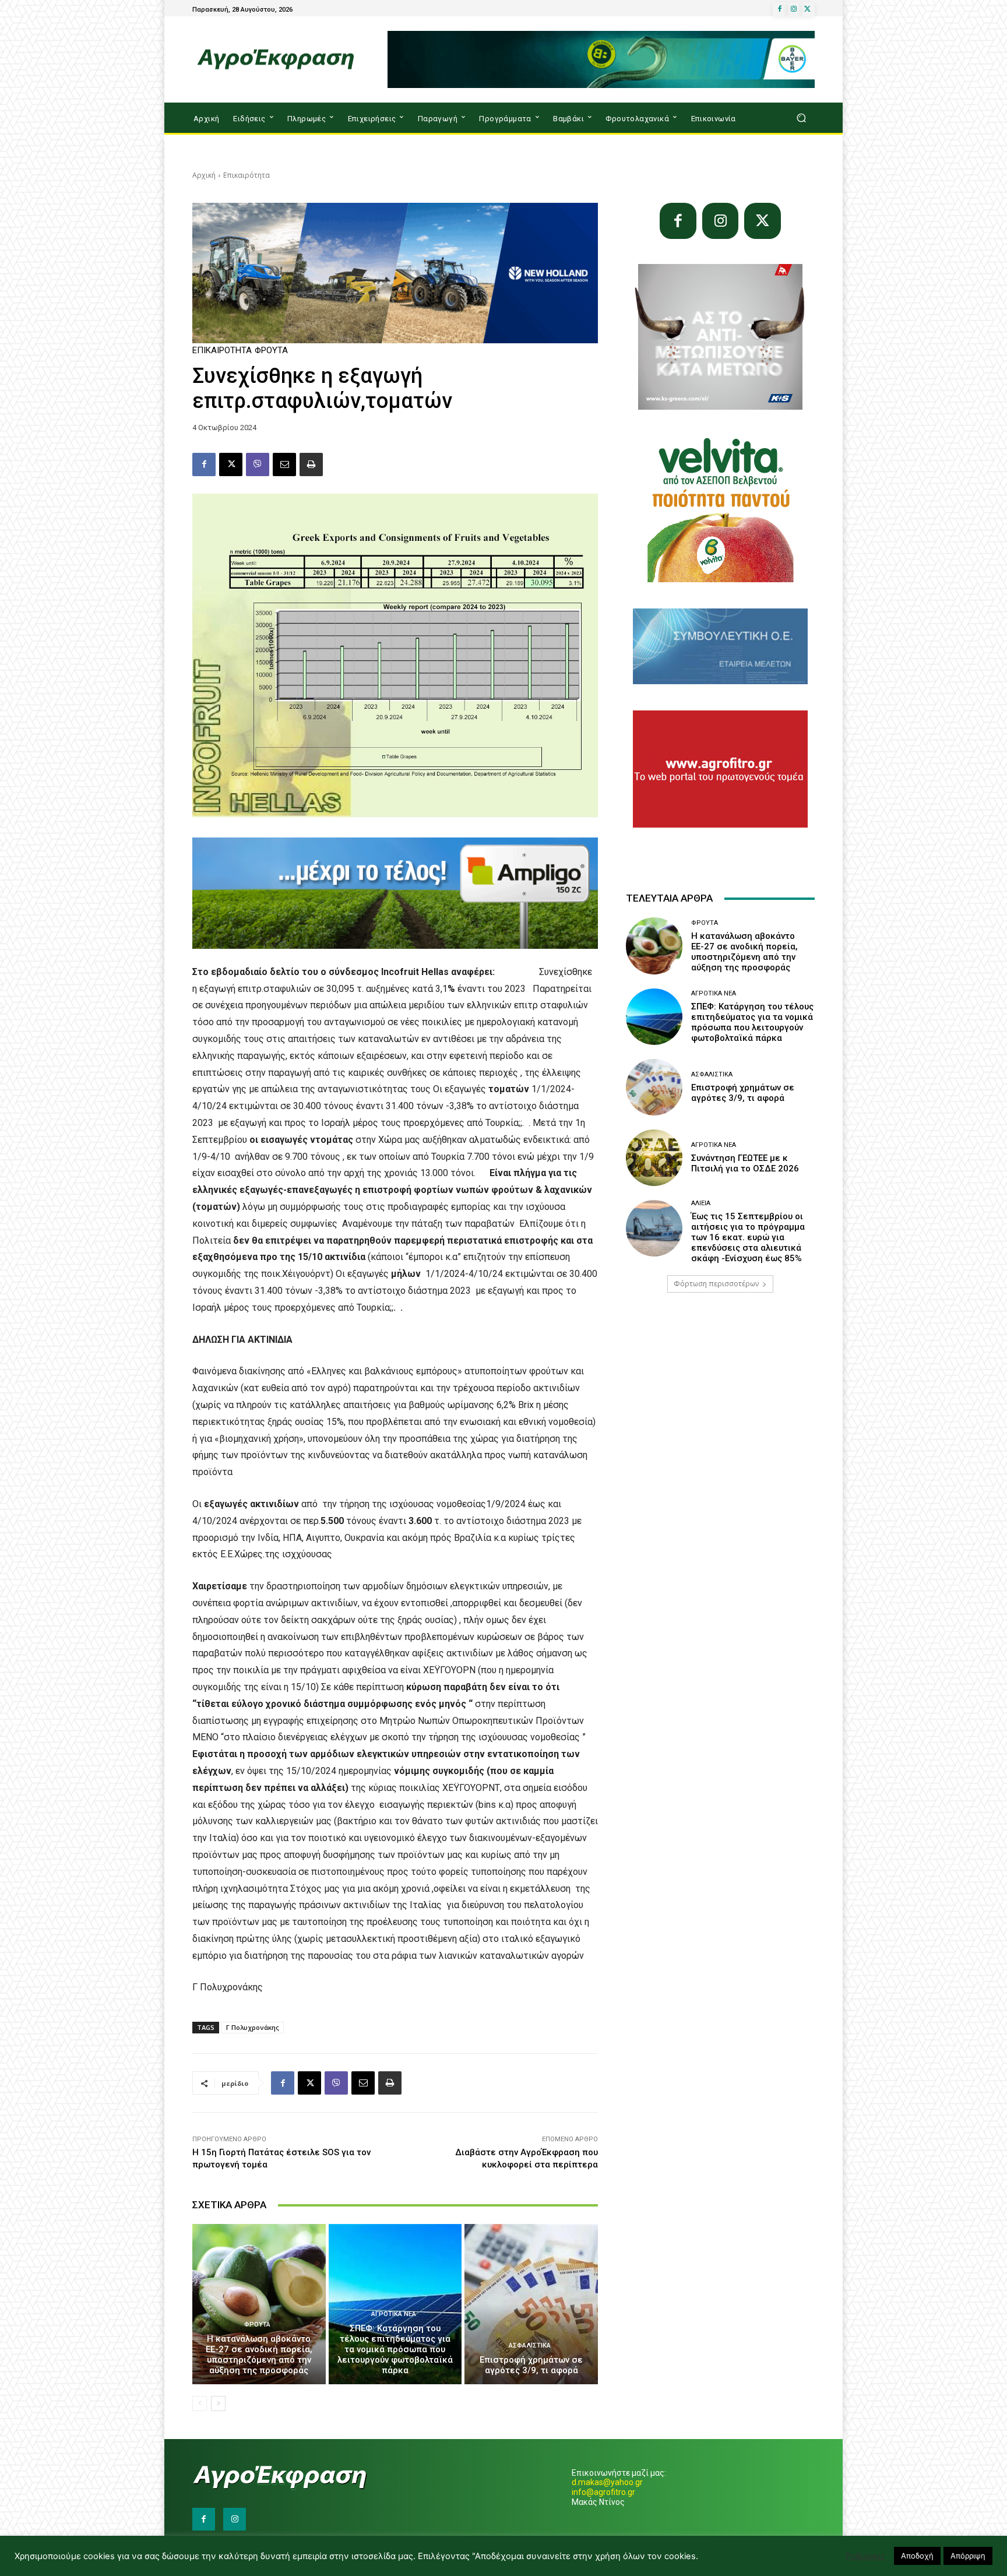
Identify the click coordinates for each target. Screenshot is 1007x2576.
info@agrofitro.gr (603, 2492)
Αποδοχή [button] (917, 2556)
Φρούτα (271, 351)
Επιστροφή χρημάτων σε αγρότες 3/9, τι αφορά (531, 2365)
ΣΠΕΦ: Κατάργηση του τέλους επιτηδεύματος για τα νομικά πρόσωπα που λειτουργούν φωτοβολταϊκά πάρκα (395, 2349)
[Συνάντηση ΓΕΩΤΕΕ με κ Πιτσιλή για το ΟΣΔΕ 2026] (654, 1158)
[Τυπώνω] (311, 464)
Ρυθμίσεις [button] (865, 2556)
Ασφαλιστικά (530, 2346)
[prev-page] (200, 2403)
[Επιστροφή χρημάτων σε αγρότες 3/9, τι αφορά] (531, 2304)
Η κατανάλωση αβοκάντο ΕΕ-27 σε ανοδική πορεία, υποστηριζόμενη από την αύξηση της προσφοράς (259, 2355)
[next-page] (218, 2403)
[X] (808, 9)
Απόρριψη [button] (968, 2556)
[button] (801, 118)
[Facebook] (780, 9)
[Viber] (258, 464)
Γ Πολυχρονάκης (253, 2027)
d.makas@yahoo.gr (607, 2482)
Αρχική (204, 175)
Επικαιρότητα (247, 175)
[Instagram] (794, 9)
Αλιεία (701, 1203)
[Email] (284, 464)
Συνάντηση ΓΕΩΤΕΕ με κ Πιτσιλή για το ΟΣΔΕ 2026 (745, 1163)
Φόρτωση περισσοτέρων (716, 1284)
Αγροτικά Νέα (394, 2314)
